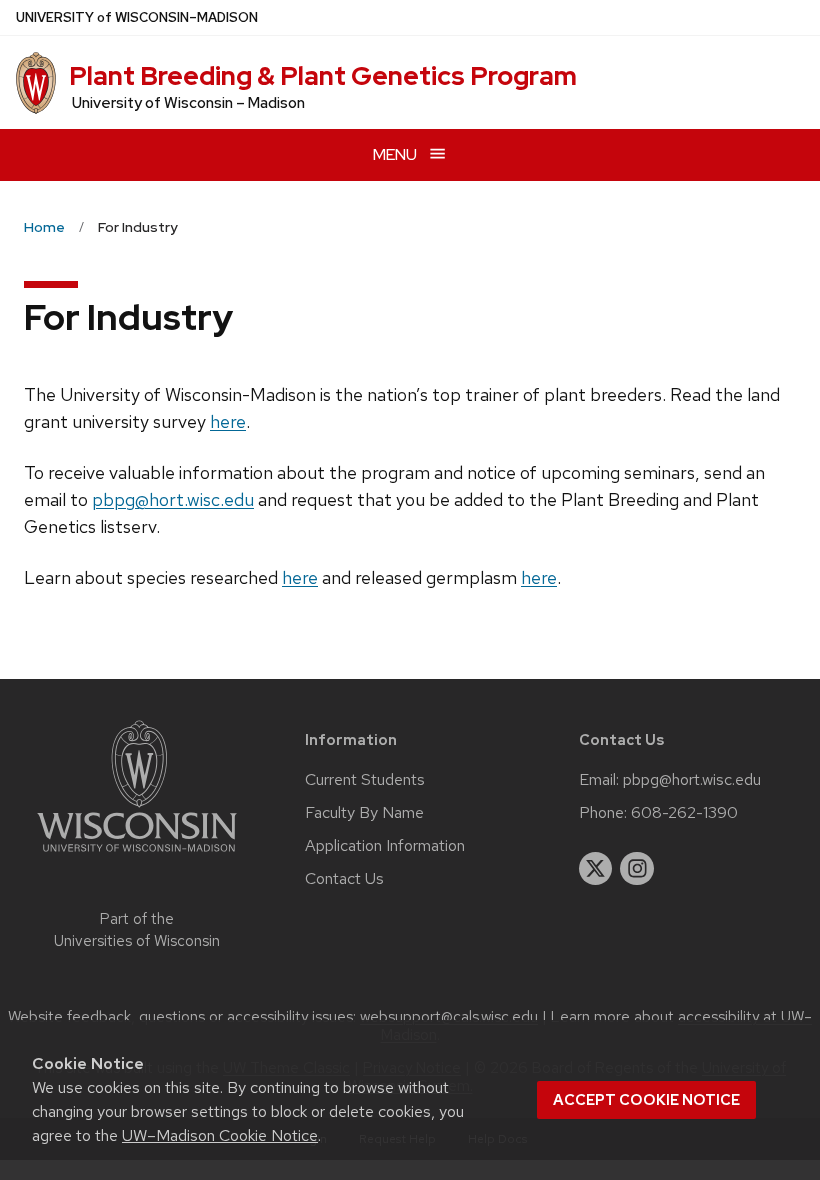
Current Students (365, 780)
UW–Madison (137, 17)
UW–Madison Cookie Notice (220, 1135)
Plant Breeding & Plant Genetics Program (323, 76)
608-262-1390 (684, 813)
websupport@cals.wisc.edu (449, 1017)
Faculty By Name (364, 813)
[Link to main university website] (137, 855)
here (228, 421)
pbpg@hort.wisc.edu (173, 499)
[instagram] (637, 869)
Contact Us (344, 879)
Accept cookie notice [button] (646, 1100)
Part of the (137, 930)
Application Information (385, 846)
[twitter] (596, 869)
